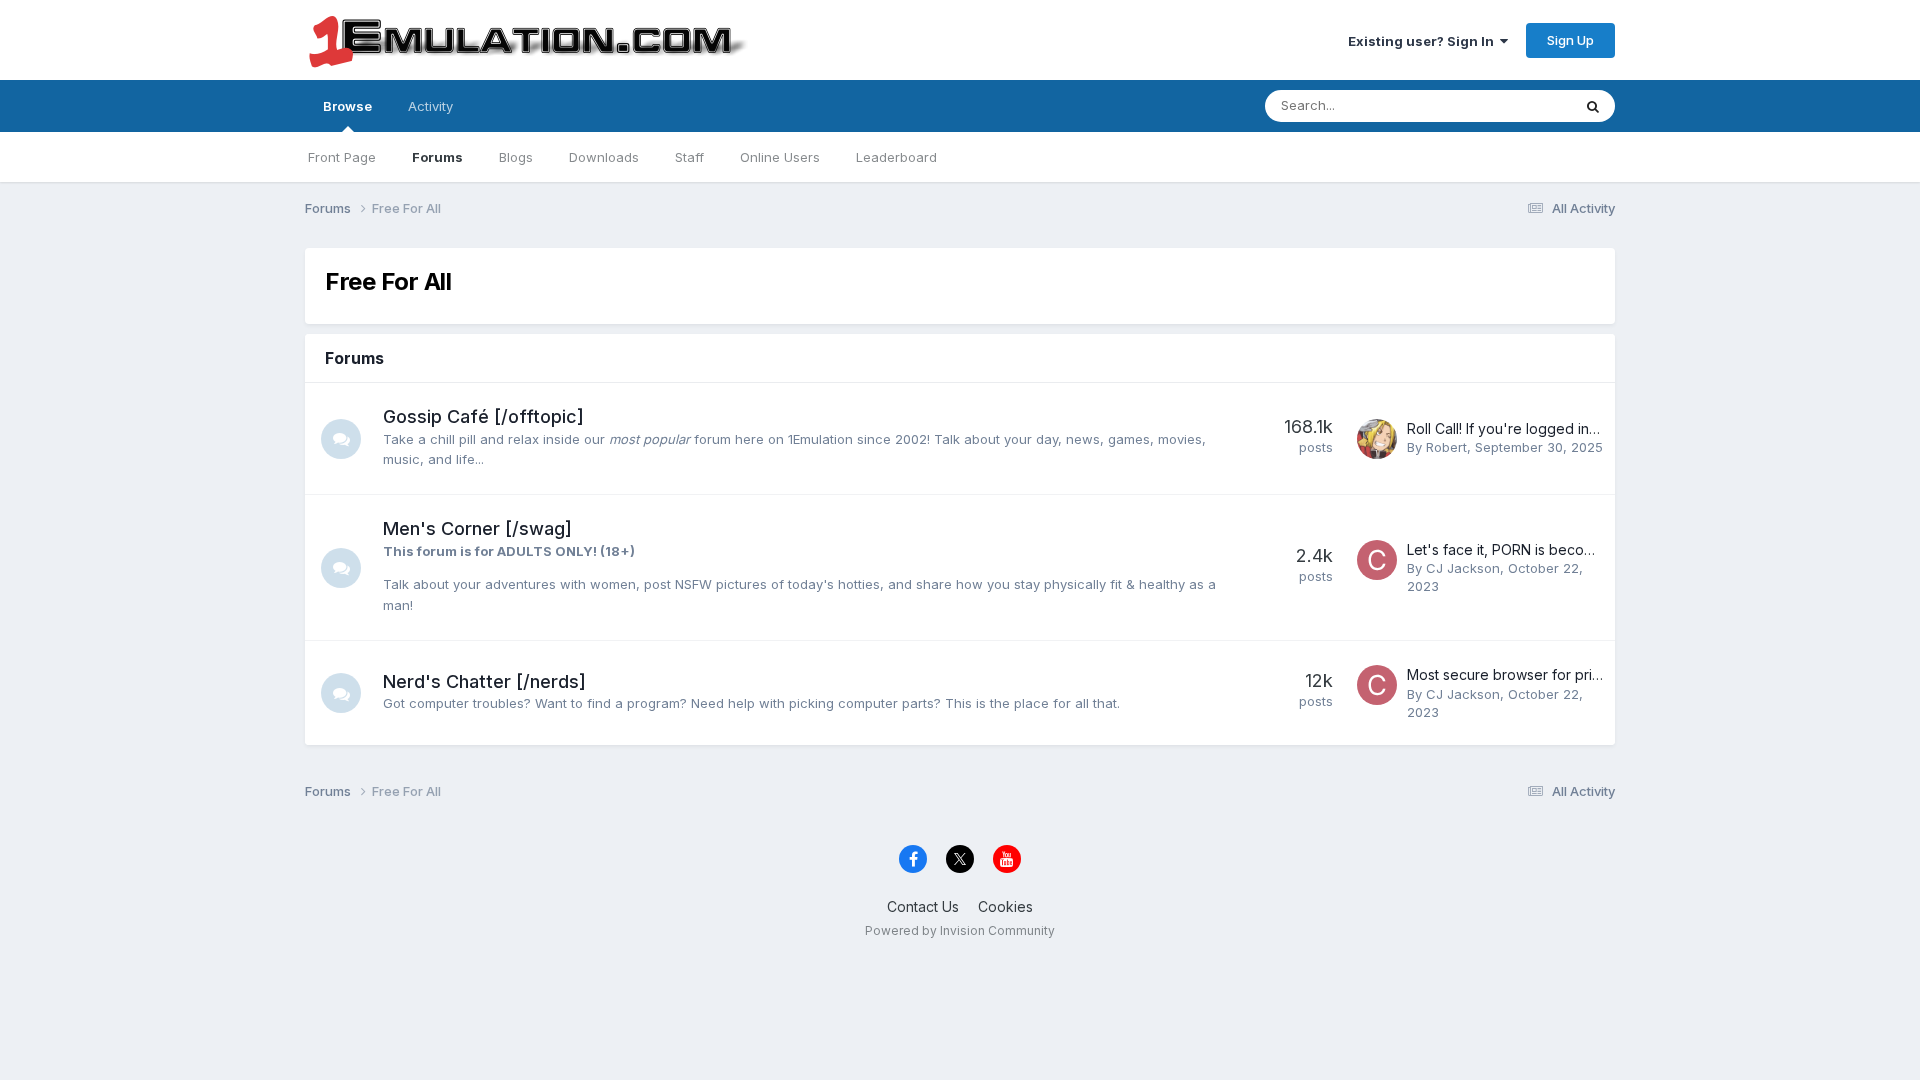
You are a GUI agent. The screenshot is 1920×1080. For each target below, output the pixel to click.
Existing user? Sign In (1424, 41)
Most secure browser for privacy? (1519, 674)
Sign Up (1570, 40)
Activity (430, 106)
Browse (347, 106)
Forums (437, 157)
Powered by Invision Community (960, 930)
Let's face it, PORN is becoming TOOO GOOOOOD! (1575, 549)
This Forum (1511, 105)
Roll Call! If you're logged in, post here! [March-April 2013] (1598, 428)
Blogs (516, 157)
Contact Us (923, 906)
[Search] (1593, 106)
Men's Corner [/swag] (477, 528)
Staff (689, 157)
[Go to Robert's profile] (1377, 439)
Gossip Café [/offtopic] (483, 416)
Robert (1446, 447)
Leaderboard (896, 157)
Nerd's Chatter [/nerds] (484, 681)
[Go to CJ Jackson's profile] (1377, 560)
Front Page (342, 157)
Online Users (780, 157)
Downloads (604, 157)
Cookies (1005, 906)
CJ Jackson (1463, 568)
